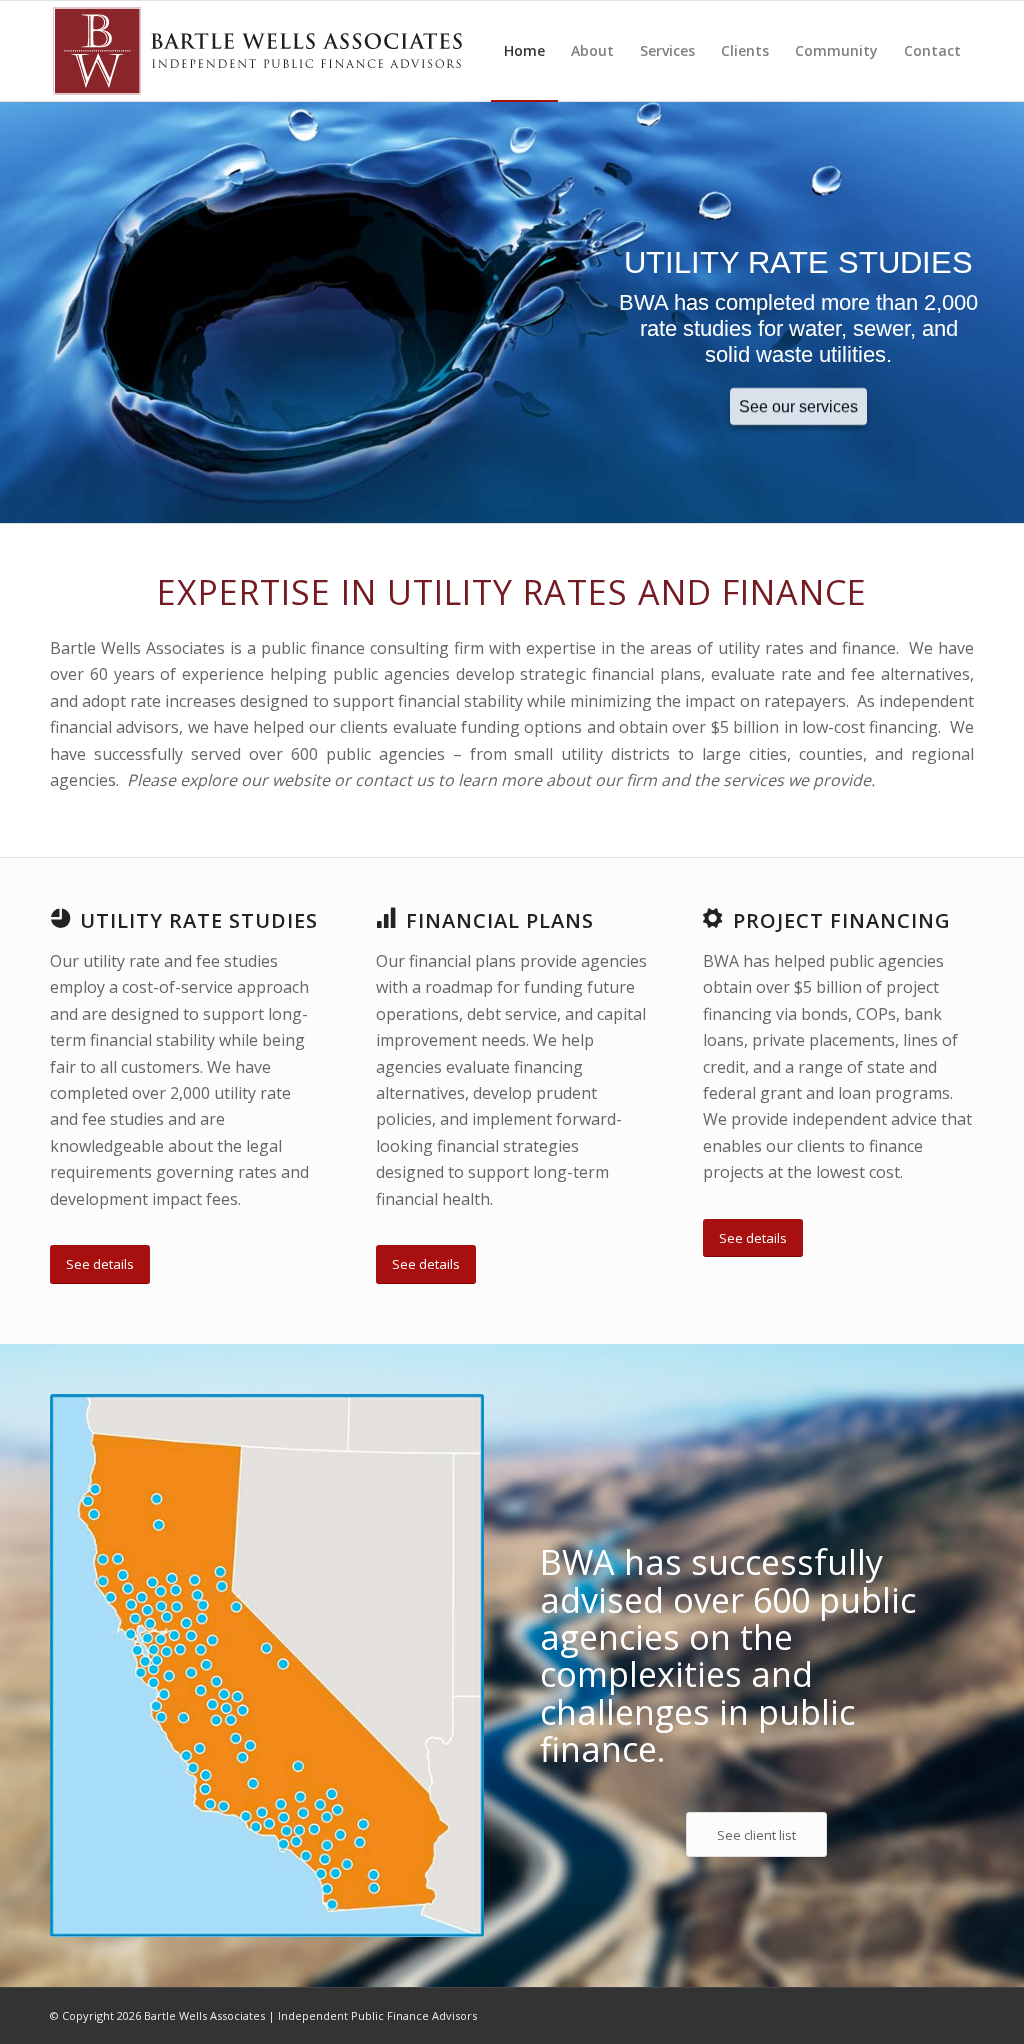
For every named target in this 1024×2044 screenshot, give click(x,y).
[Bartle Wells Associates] (257, 51)
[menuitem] (524, 51)
